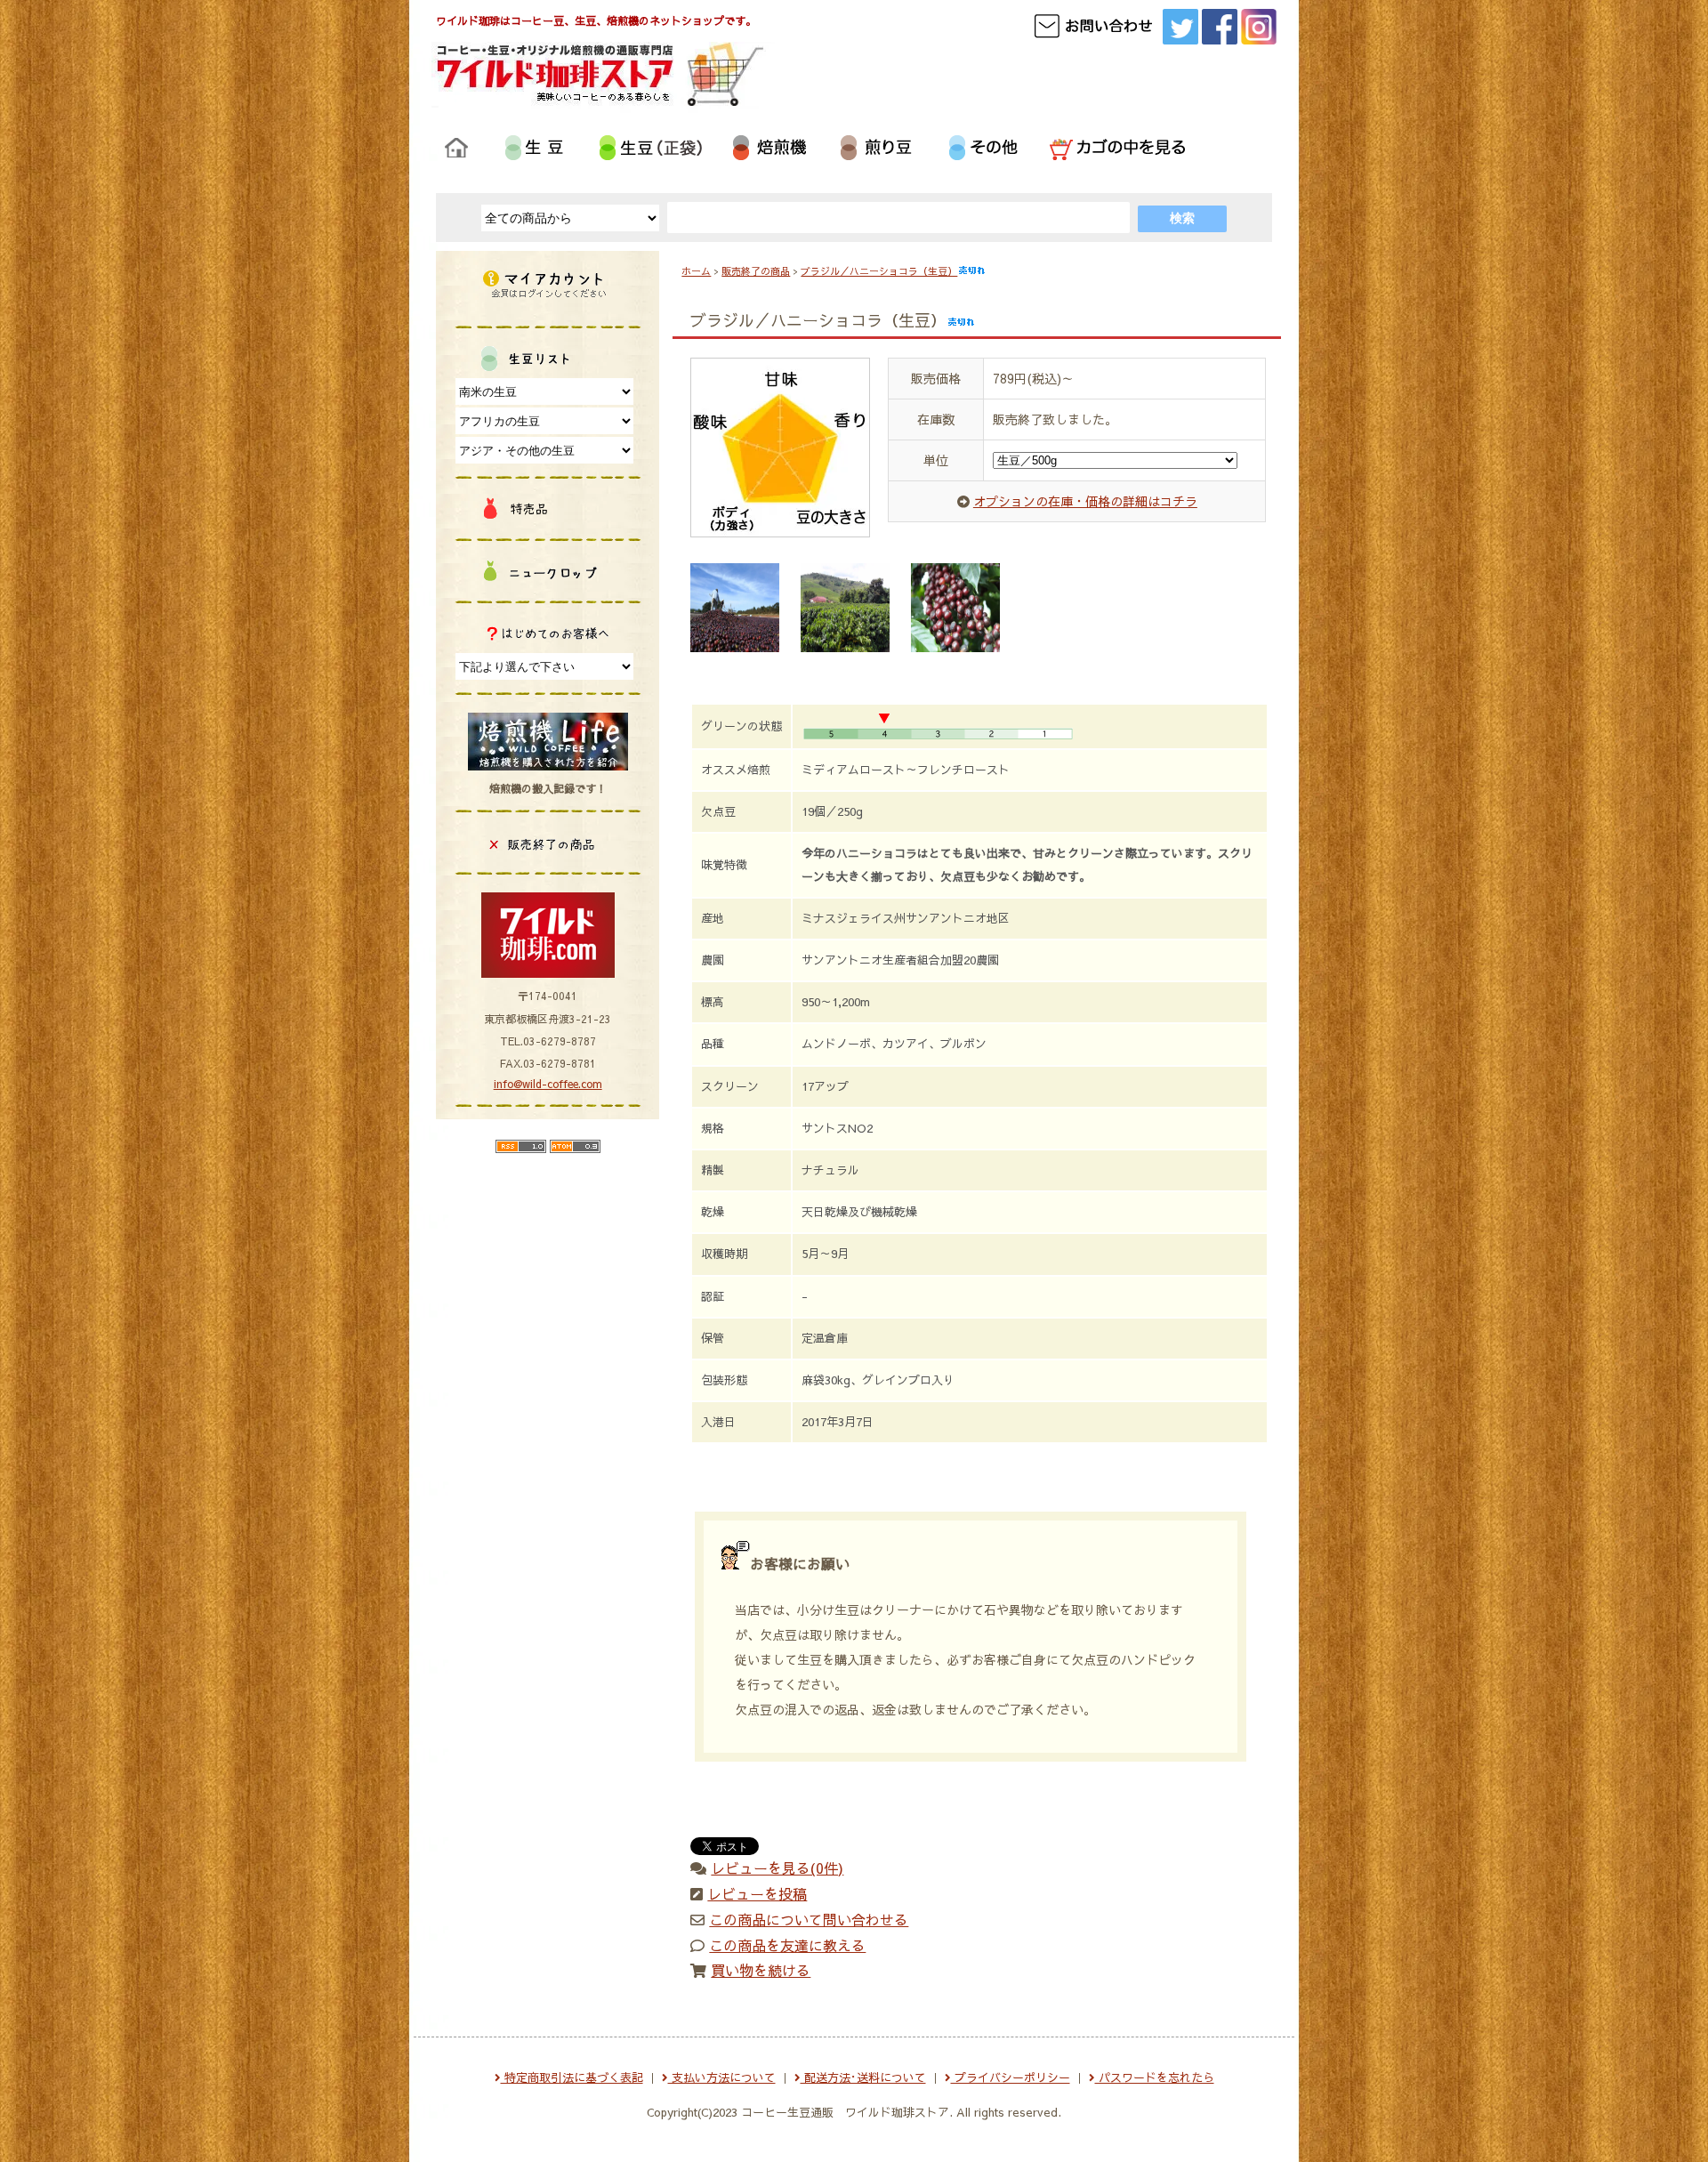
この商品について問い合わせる (809, 1919)
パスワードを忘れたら (1155, 2077)
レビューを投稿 (757, 1893)
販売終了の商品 (756, 271)
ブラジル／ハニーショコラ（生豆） (879, 271)
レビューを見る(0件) (777, 1868)
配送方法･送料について (863, 2077)
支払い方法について (722, 2077)
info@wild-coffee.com (548, 1084)
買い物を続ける (761, 1970)
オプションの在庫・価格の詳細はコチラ (1085, 501)
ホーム (696, 271)
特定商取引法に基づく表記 (572, 2077)
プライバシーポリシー (1011, 2077)
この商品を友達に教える (787, 1945)
